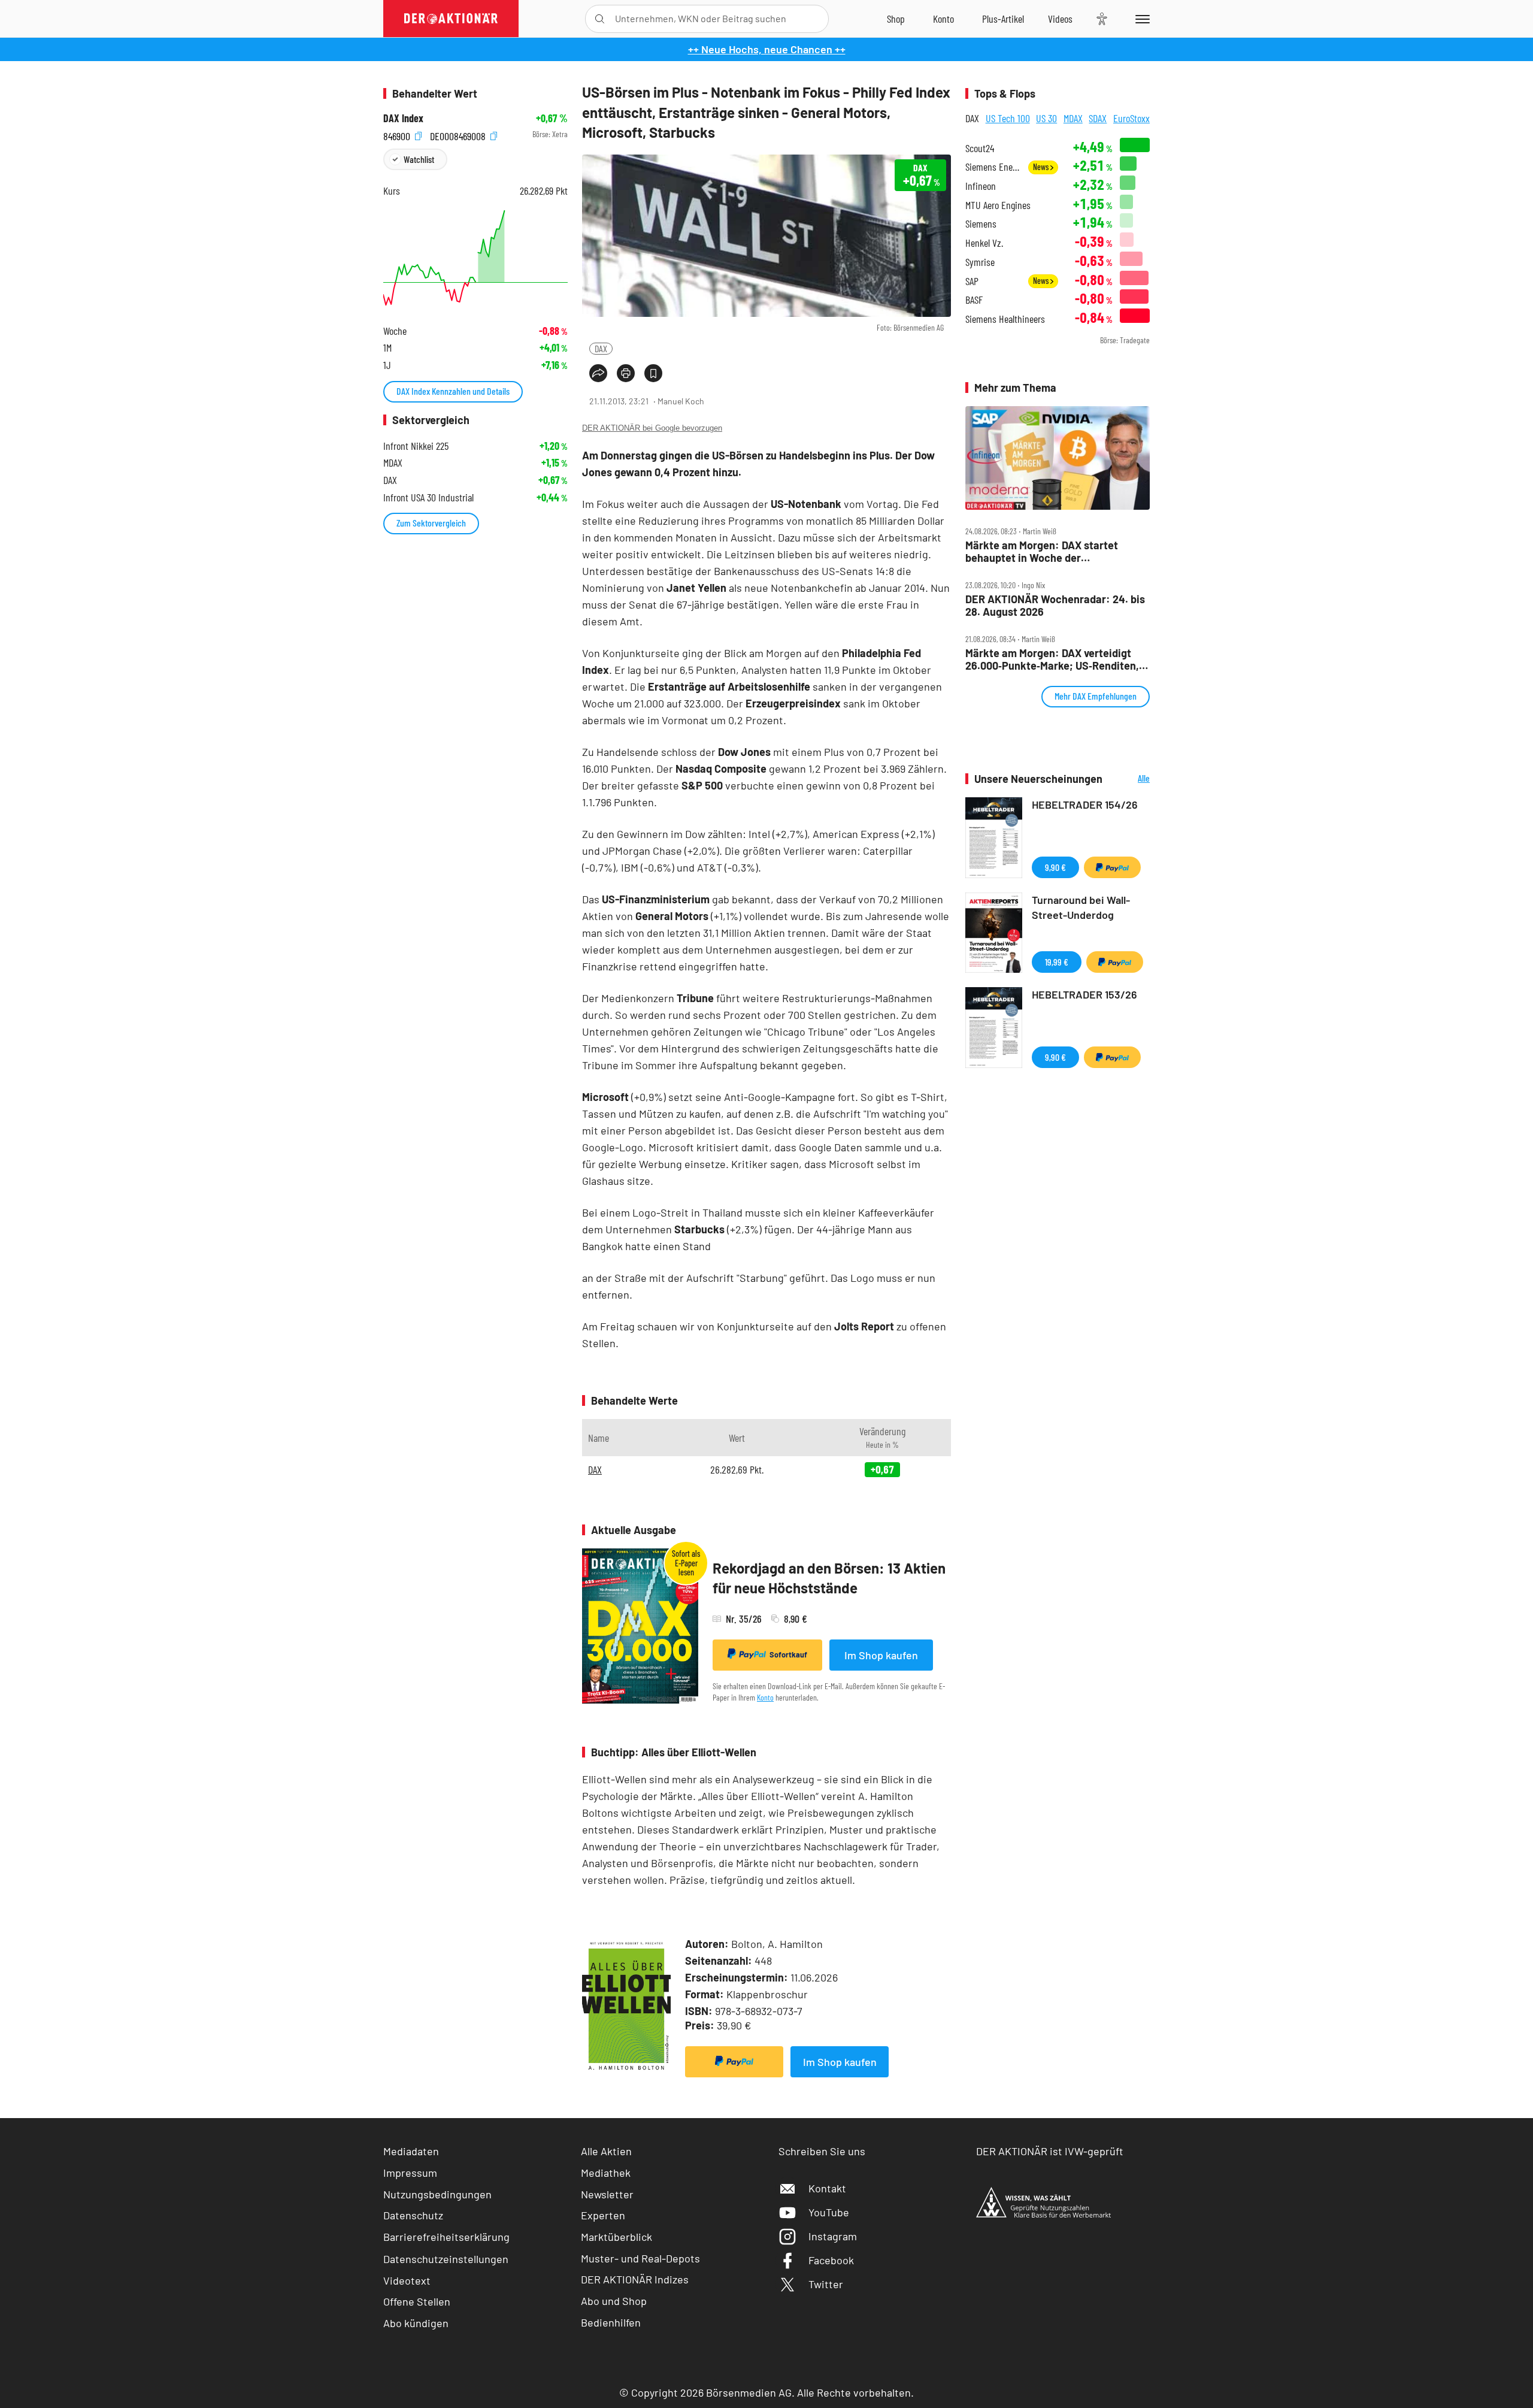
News (1042, 167)
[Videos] (1060, 19)
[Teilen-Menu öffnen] (598, 373)
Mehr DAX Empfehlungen (1096, 696)
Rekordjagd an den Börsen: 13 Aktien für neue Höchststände (829, 1578)
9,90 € (1055, 867)
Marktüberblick (616, 2237)
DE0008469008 (459, 134)
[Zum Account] (943, 19)
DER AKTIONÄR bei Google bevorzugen (652, 428)
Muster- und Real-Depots (640, 2258)
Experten (603, 2215)
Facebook (831, 2260)
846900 (398, 134)
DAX (601, 348)
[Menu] (1140, 19)
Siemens (981, 224)
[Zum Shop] (896, 19)
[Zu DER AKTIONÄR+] (1003, 19)
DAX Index (403, 118)
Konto (765, 1697)
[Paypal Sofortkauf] (734, 2062)
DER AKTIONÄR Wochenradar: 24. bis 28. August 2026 (1055, 605)
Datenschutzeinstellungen (446, 2259)
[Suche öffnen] (600, 19)
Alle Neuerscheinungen (1129, 779)
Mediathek (606, 2173)
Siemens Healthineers (1005, 319)
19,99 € (1057, 962)
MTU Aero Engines (998, 205)
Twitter (826, 2284)
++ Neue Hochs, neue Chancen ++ (767, 49)
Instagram (833, 2236)
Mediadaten (411, 2151)
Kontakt (827, 2188)
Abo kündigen (416, 2323)
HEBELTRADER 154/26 (1085, 804)
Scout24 (980, 148)
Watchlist (419, 159)
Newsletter (607, 2194)
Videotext (407, 2280)
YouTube (829, 2212)
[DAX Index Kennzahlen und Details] (475, 258)
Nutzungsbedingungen (437, 2194)
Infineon (981, 186)
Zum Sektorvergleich (431, 523)
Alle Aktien (606, 2151)
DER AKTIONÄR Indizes (635, 2279)
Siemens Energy (993, 167)
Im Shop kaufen (881, 1655)
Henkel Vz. (984, 243)
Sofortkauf (788, 1654)
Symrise (980, 262)
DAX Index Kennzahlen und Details (453, 391)
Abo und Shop (614, 2301)
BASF (974, 300)
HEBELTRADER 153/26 (1084, 994)
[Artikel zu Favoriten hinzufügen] (653, 373)
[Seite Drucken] (626, 373)
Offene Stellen (417, 2301)
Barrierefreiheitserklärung (446, 2237)
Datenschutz (413, 2215)
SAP (972, 281)
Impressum (410, 2173)
